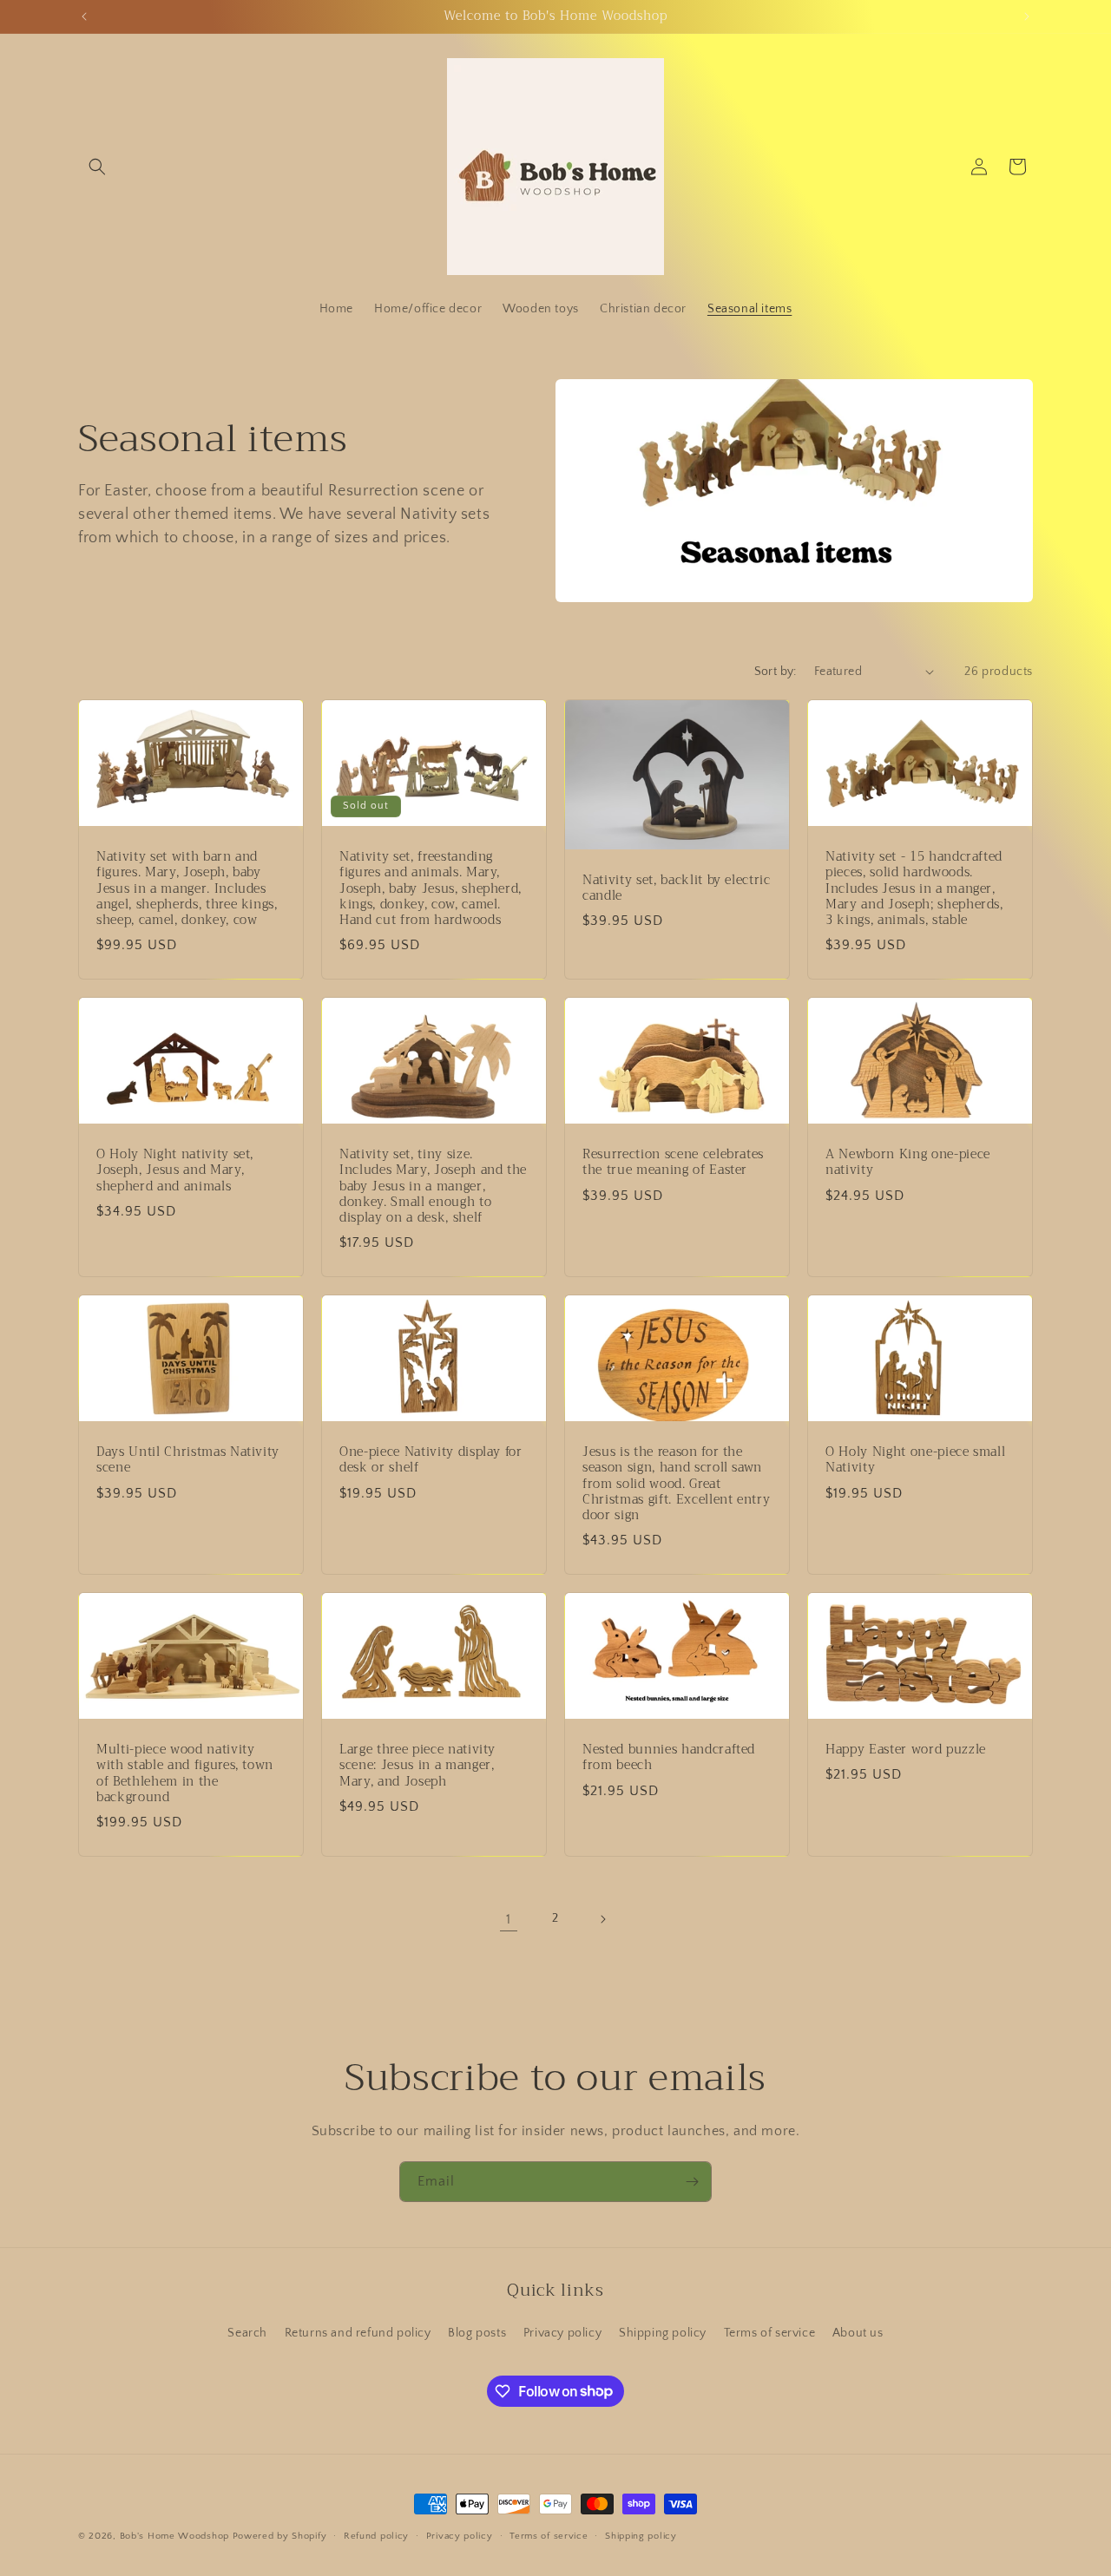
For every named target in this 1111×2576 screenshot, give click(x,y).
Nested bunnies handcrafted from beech (669, 1758)
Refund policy (376, 2535)
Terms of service (770, 2333)
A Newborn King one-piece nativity (908, 1163)
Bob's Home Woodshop (174, 2536)
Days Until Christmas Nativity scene (188, 1460)
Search (247, 2333)
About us (858, 2333)
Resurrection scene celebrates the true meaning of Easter (673, 1163)
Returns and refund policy (358, 2333)
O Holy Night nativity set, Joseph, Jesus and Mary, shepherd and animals (175, 1171)
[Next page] (602, 1919)
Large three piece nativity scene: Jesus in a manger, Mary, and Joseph (417, 1766)
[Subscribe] (692, 2182)
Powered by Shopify (280, 2536)
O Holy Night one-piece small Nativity (915, 1460)
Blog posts (477, 2333)
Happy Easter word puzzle (906, 1750)
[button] (97, 167)
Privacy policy (562, 2333)
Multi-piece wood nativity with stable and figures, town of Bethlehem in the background (185, 1774)
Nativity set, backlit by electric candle (677, 888)
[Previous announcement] (84, 16)
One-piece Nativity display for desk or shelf (431, 1460)
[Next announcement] (1027, 16)
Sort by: (776, 672)
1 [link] (509, 1919)
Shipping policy (663, 2333)
